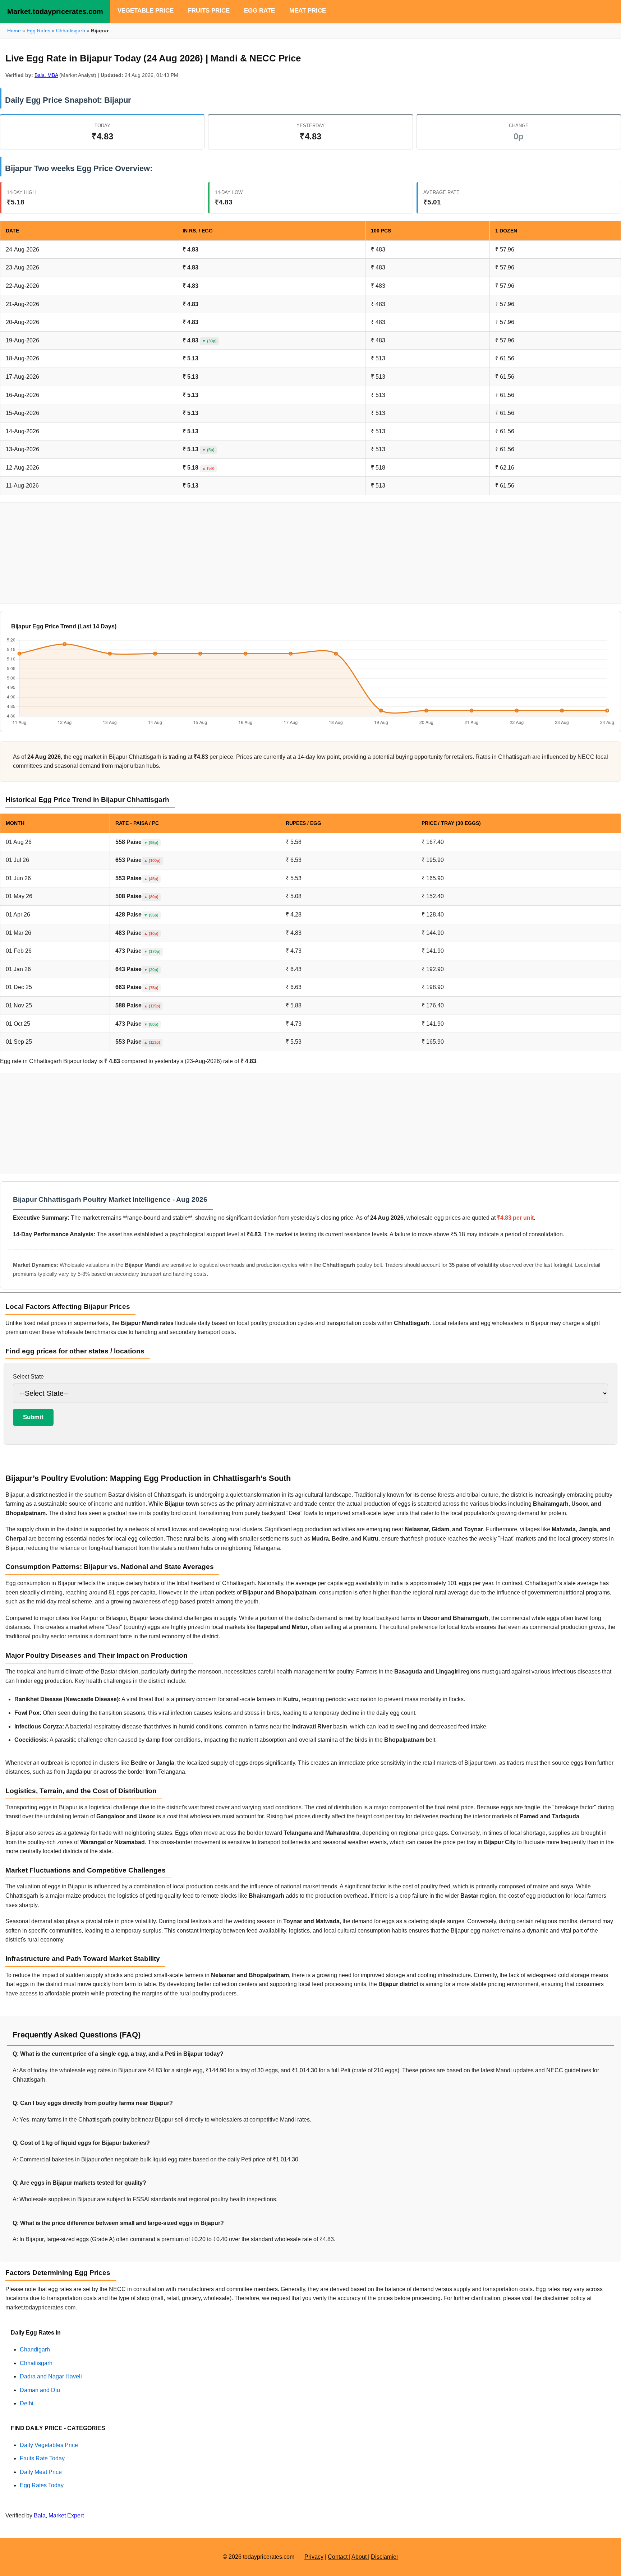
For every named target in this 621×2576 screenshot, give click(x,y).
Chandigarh (35, 2349)
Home (14, 31)
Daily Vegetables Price (49, 2445)
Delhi (27, 2403)
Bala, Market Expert (59, 2515)
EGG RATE (259, 11)
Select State (28, 1377)
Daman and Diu (40, 2390)
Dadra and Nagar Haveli (51, 2376)
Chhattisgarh (71, 31)
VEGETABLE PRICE (146, 11)
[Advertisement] (310, 553)
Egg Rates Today (42, 2485)
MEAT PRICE (308, 11)
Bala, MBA (46, 75)
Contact (338, 2557)
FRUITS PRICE (209, 11)
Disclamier (385, 2557)
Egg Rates (38, 31)
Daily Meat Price (41, 2472)
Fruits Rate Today (42, 2458)
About (360, 2557)
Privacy (314, 2557)
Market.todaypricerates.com (55, 11)
